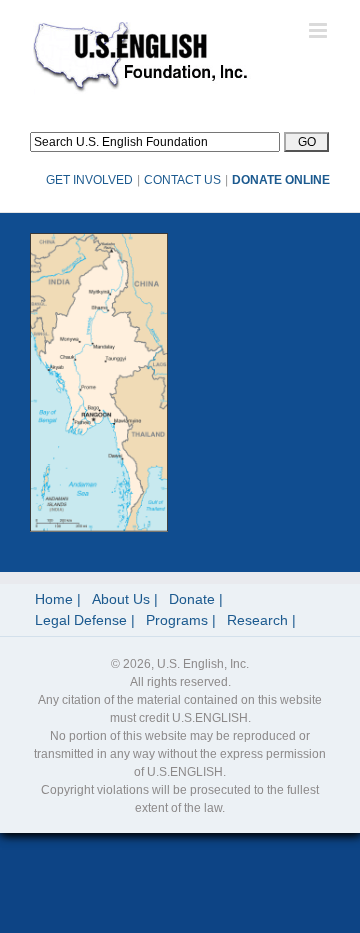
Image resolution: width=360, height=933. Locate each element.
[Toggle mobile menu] (319, 30)
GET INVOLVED (89, 180)
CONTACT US (182, 180)
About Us (121, 599)
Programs (177, 620)
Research (257, 620)
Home (54, 599)
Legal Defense (81, 620)
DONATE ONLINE (281, 180)
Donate (192, 599)
